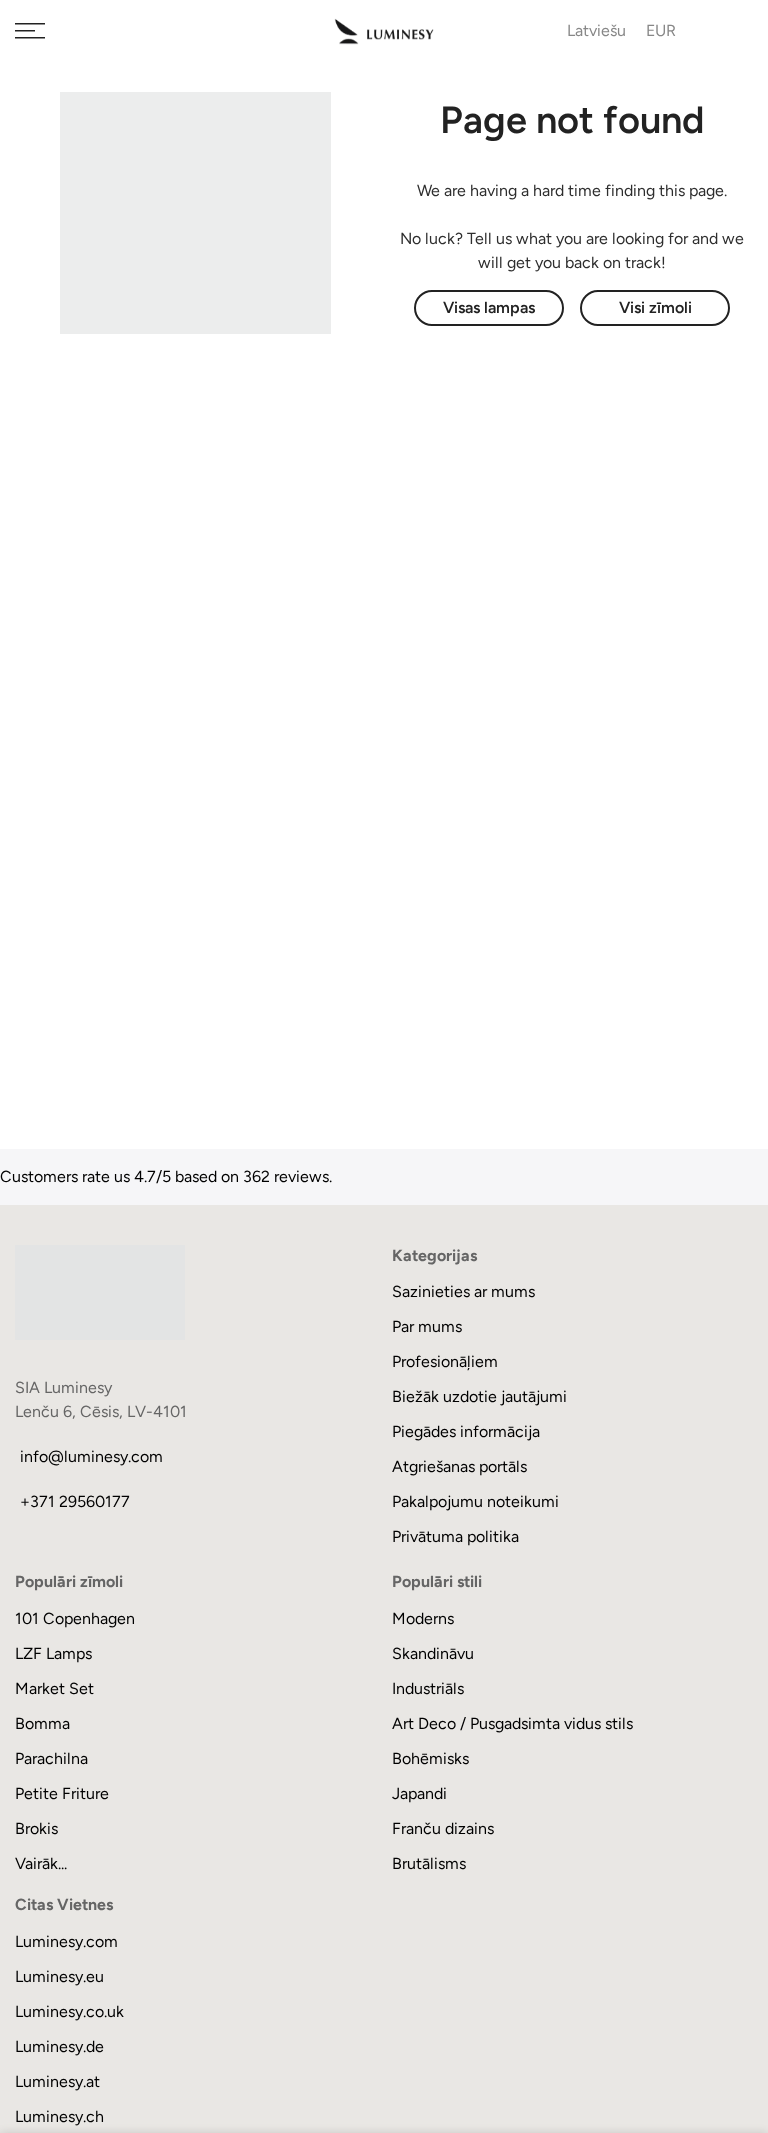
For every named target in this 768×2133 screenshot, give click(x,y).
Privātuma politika (455, 1536)
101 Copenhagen (75, 1618)
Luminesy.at (57, 2081)
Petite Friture (62, 1793)
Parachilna (51, 1758)
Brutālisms (429, 1863)
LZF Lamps (53, 1653)
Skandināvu (433, 1653)
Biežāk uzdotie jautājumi (479, 1396)
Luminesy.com (66, 1941)
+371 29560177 (75, 1501)
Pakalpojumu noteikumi (475, 1501)
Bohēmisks (430, 1758)
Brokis (36, 1828)
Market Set (54, 1688)
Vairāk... (41, 1863)
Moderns (423, 1618)
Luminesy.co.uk (69, 2011)
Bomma (42, 1723)
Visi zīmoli (655, 307)
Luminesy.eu (59, 1976)
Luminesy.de (59, 2046)
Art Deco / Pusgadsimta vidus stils (512, 1723)
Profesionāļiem (445, 1361)
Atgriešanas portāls (459, 1466)
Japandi (419, 1793)
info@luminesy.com (91, 1456)
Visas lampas (489, 307)
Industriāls (428, 1688)
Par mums (427, 1326)
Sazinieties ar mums (463, 1291)
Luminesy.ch (59, 2116)
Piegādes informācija (466, 1431)
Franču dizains (443, 1828)
